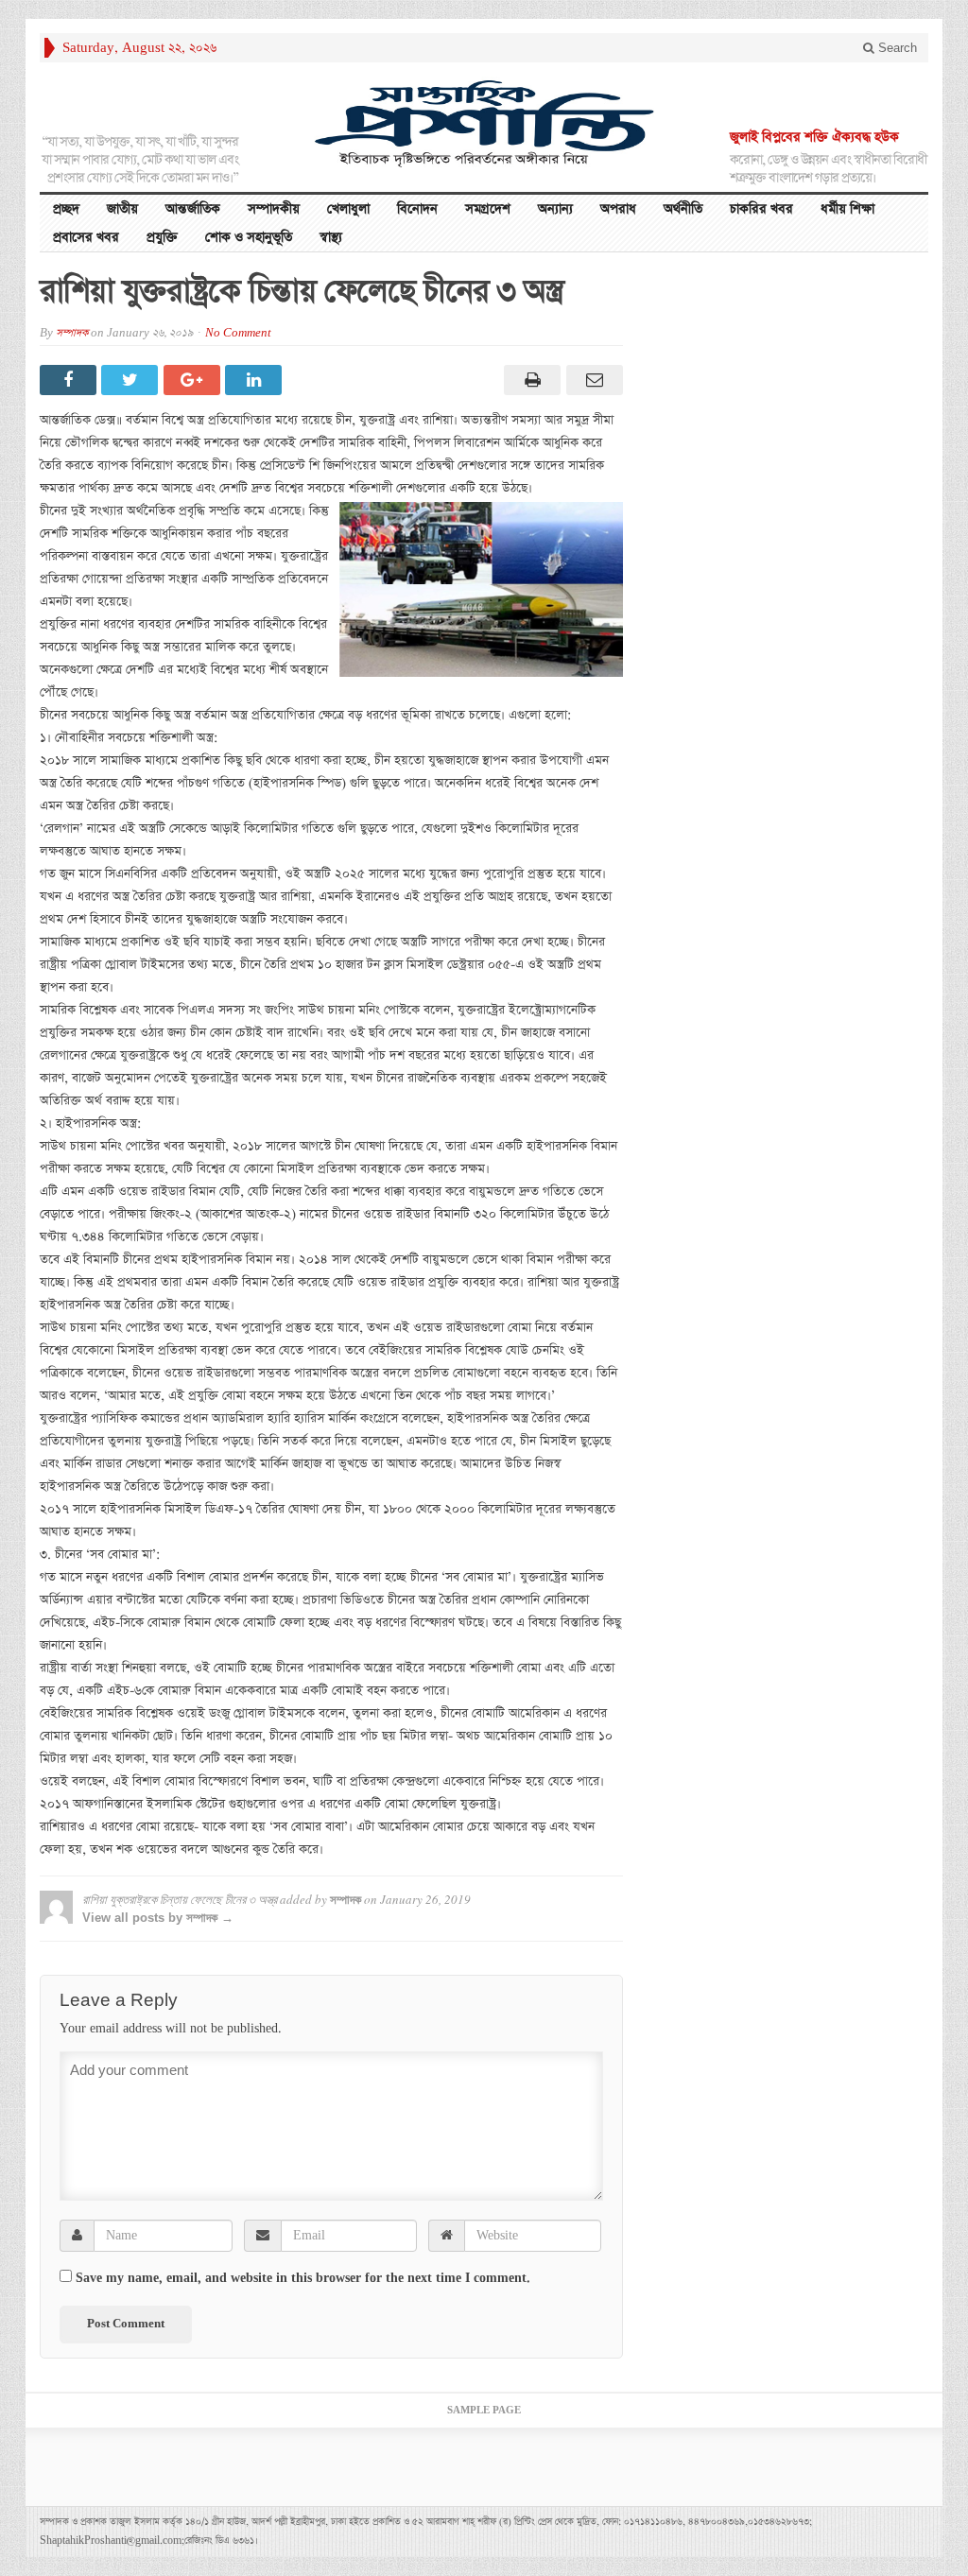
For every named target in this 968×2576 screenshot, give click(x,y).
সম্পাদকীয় (274, 209)
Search (896, 48)
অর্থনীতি (683, 209)
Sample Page (484, 2411)
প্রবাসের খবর (86, 237)
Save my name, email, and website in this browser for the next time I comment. (303, 2278)
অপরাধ (618, 209)
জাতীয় (122, 209)
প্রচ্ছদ (66, 209)
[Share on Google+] (194, 380)
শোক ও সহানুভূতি (249, 237)
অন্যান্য (555, 209)
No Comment (238, 333)
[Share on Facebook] (70, 380)
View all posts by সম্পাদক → (158, 1918)
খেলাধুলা (348, 209)
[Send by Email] (591, 380)
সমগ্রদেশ (488, 209)
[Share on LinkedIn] (256, 380)
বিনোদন (417, 209)
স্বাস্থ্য (331, 237)
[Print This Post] (530, 380)
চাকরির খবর (761, 209)
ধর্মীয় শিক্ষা (847, 209)
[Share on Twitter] (132, 380)
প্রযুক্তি (162, 237)
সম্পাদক (72, 333)
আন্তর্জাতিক (193, 209)
